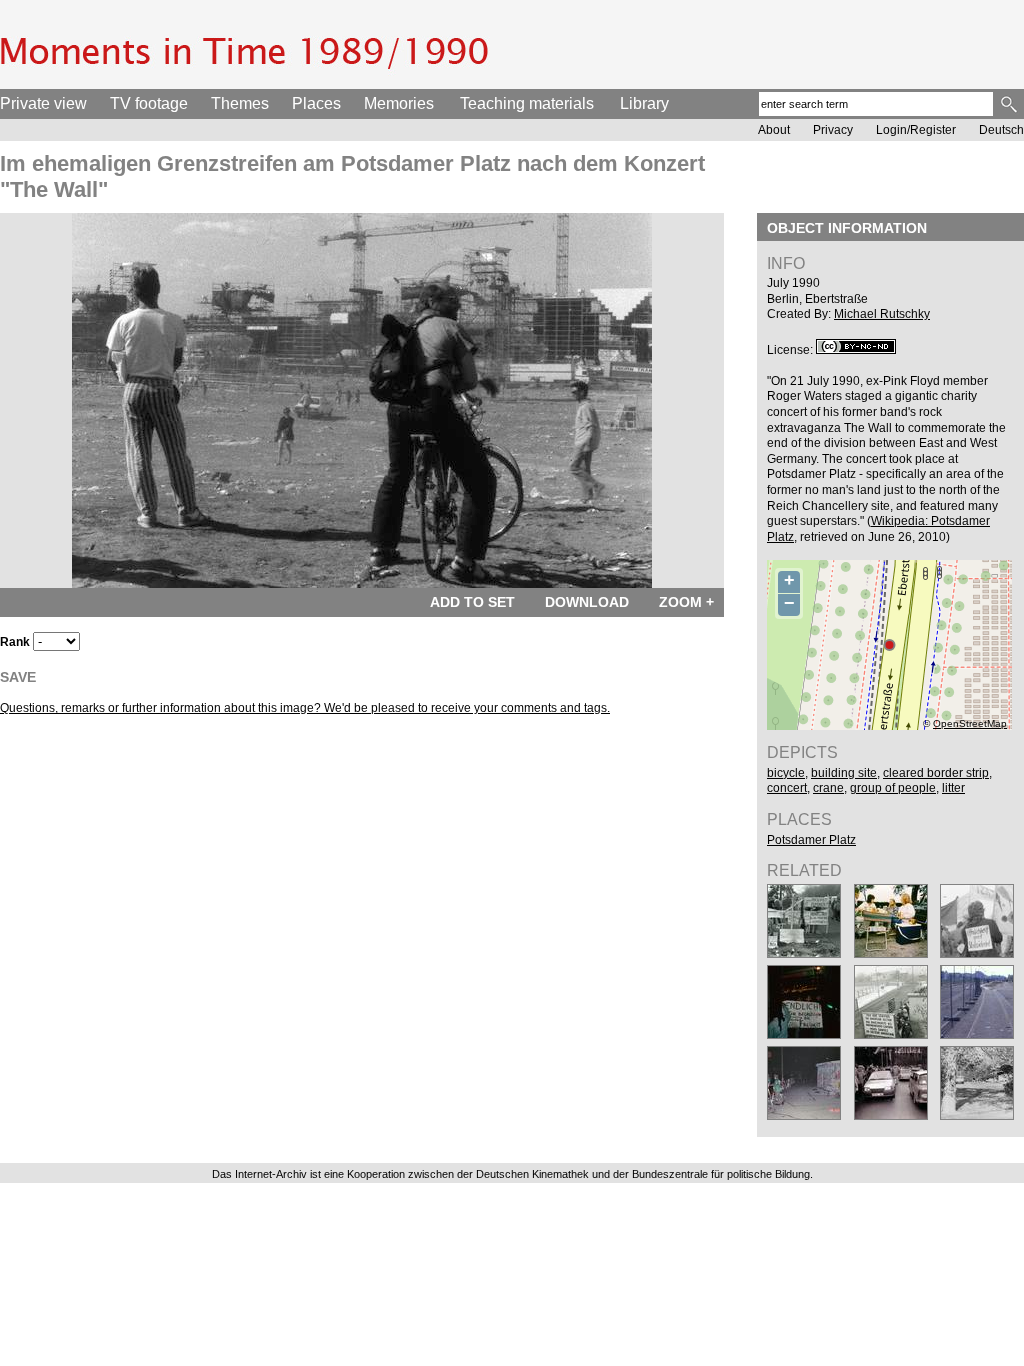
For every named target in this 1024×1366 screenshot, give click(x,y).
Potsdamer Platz (811, 840)
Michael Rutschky (882, 314)
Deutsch (1001, 130)
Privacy (833, 130)
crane (828, 788)
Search (1010, 104)
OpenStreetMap (970, 723)
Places (316, 103)
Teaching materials (527, 103)
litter (953, 788)
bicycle (786, 773)
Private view (43, 103)
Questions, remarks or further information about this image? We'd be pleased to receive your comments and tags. (305, 708)
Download (587, 602)
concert (787, 788)
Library (644, 103)
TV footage (149, 103)
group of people (893, 788)
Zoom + (686, 602)
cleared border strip (936, 773)
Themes (240, 103)
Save (18, 677)
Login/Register (916, 130)
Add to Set (472, 602)
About (774, 130)
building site (844, 773)
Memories (399, 103)
